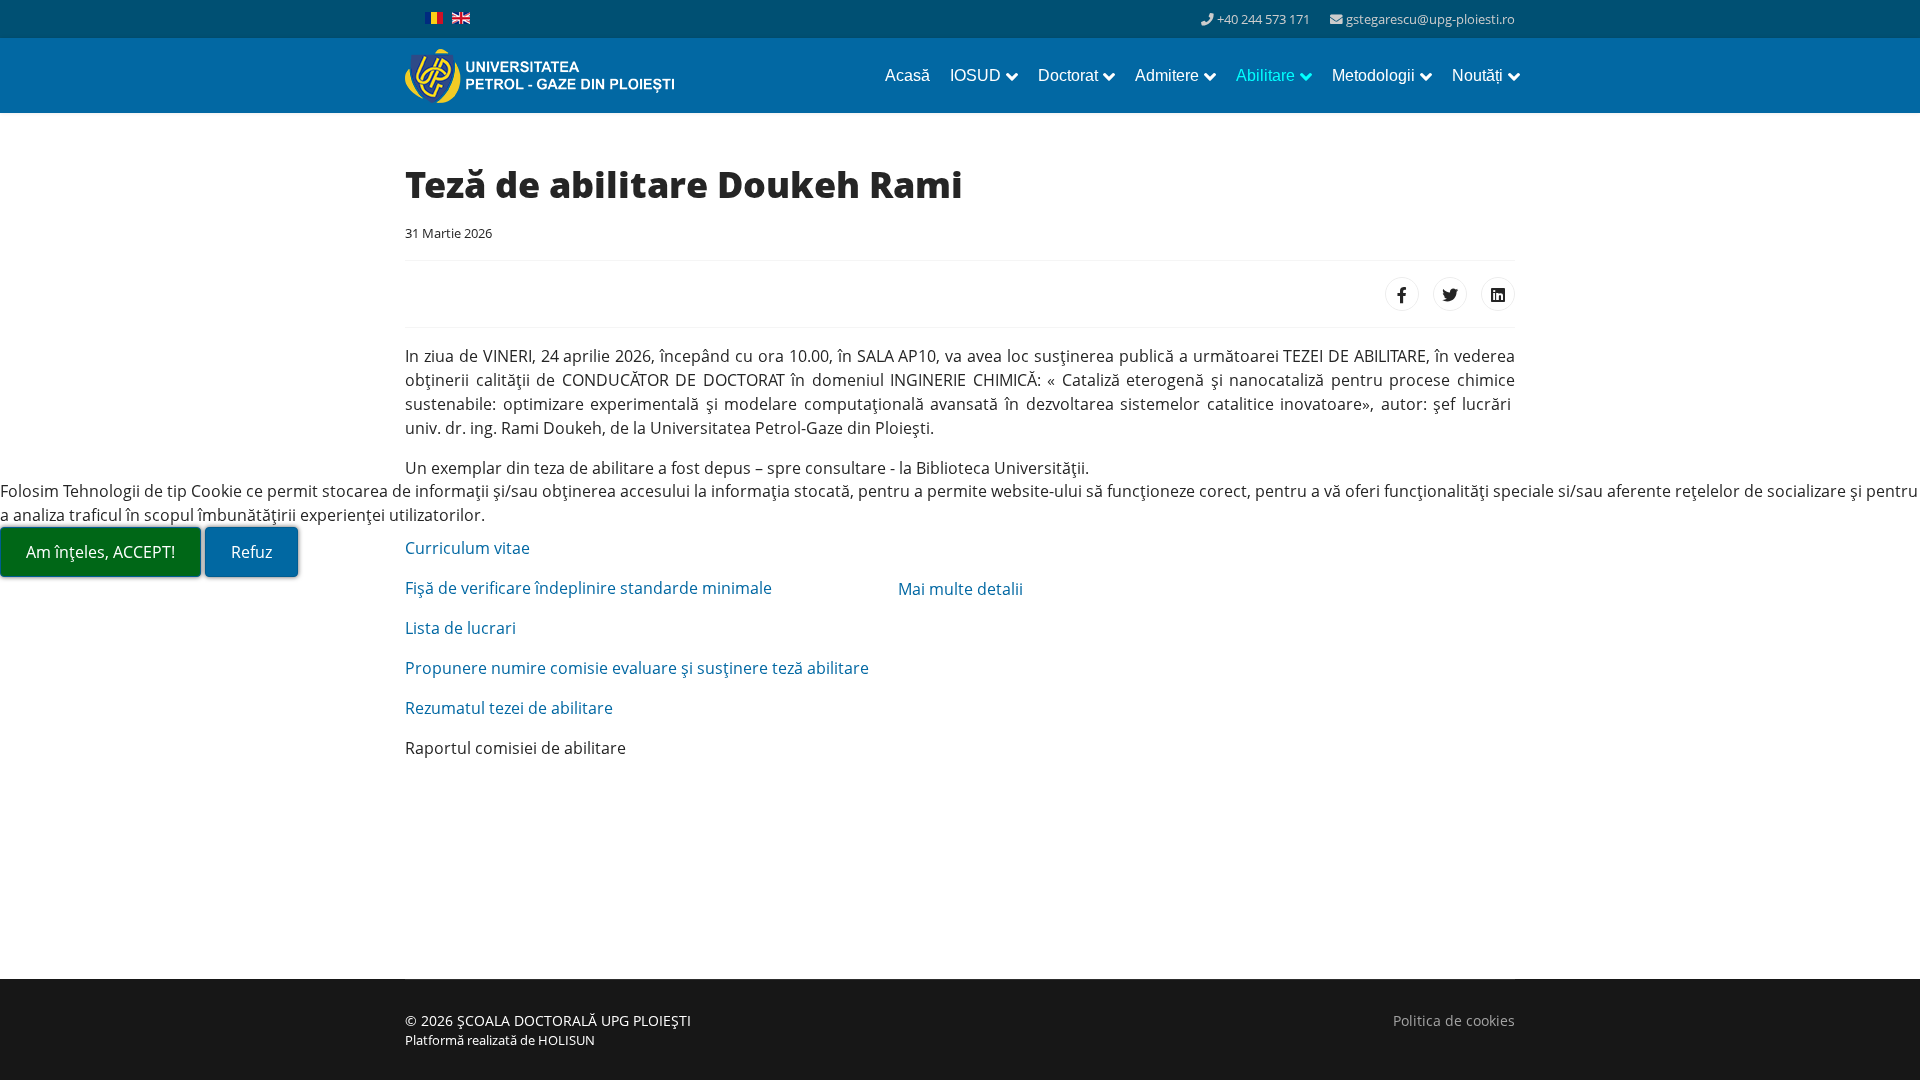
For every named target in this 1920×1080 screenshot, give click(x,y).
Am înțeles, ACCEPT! (100, 552)
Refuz (251, 552)
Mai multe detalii (960, 589)
